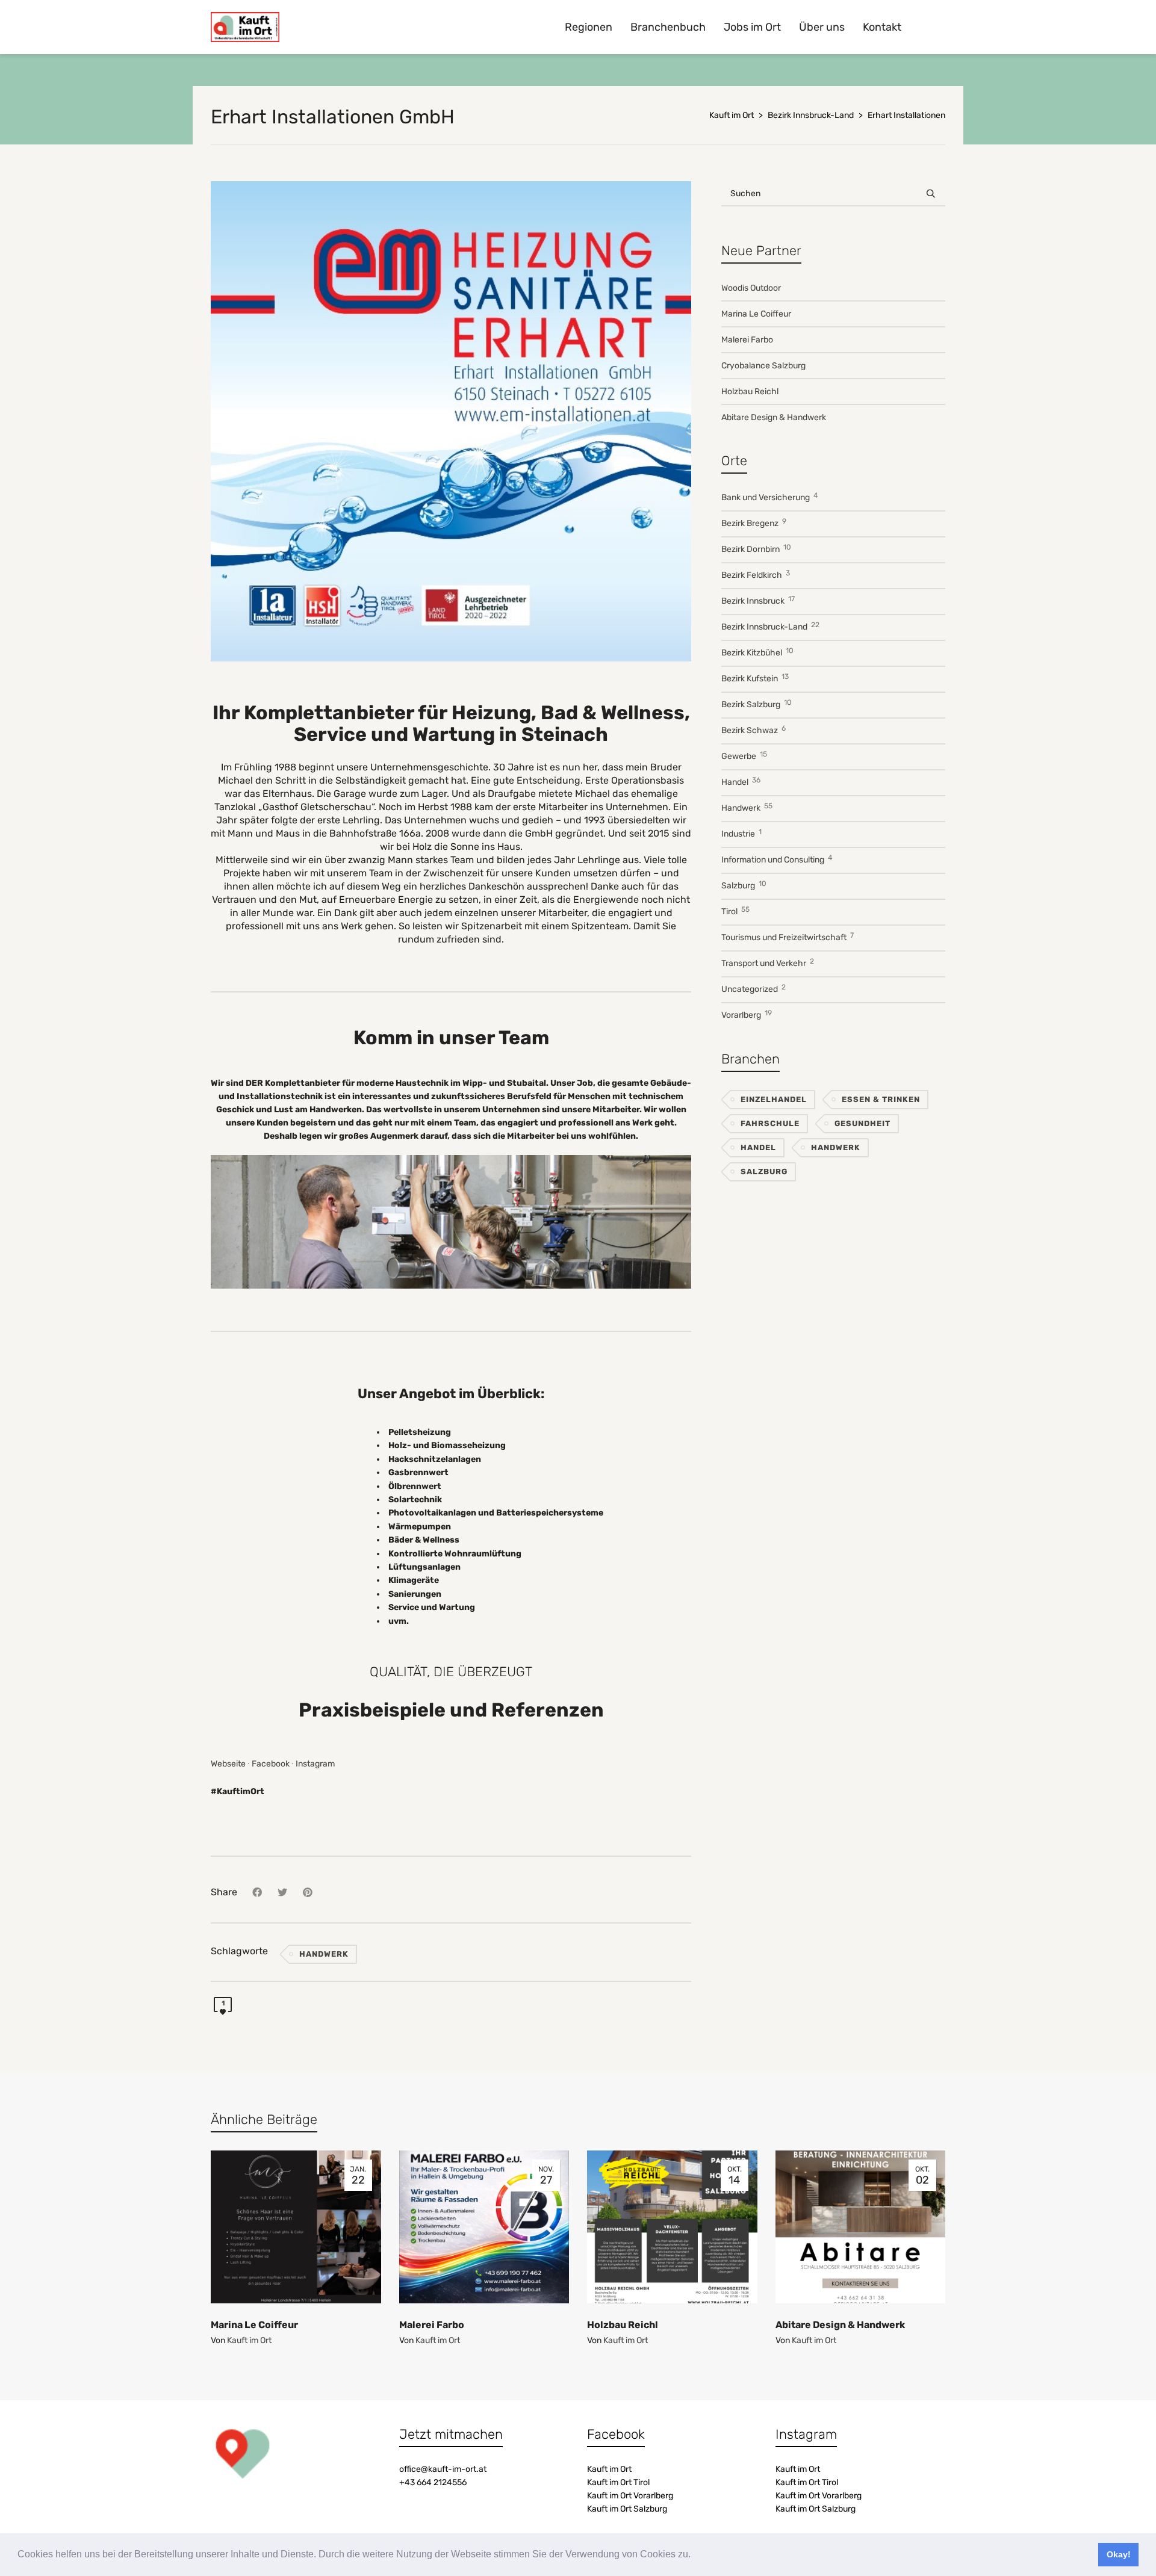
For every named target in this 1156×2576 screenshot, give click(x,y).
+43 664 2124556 (433, 2482)
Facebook (271, 1764)
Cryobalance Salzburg (763, 366)
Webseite (228, 1764)
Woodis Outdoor (751, 288)
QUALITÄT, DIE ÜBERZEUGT (451, 1672)
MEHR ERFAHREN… (451, 1221)
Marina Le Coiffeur (756, 314)
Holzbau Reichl (750, 392)
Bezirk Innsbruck (758, 600)
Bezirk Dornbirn (756, 549)
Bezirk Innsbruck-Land (770, 626)
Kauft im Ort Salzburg (627, 2509)
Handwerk (324, 1954)
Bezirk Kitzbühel (757, 652)
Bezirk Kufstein (755, 678)
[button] (695, 2556)
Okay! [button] (1119, 2554)
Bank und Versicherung (769, 497)
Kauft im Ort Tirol (618, 2482)
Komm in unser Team (451, 1038)
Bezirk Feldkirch (756, 574)
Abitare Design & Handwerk (774, 417)
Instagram (315, 1764)
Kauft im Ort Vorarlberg (630, 2496)
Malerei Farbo (747, 340)
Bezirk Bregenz (754, 523)
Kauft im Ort (249, 2340)
